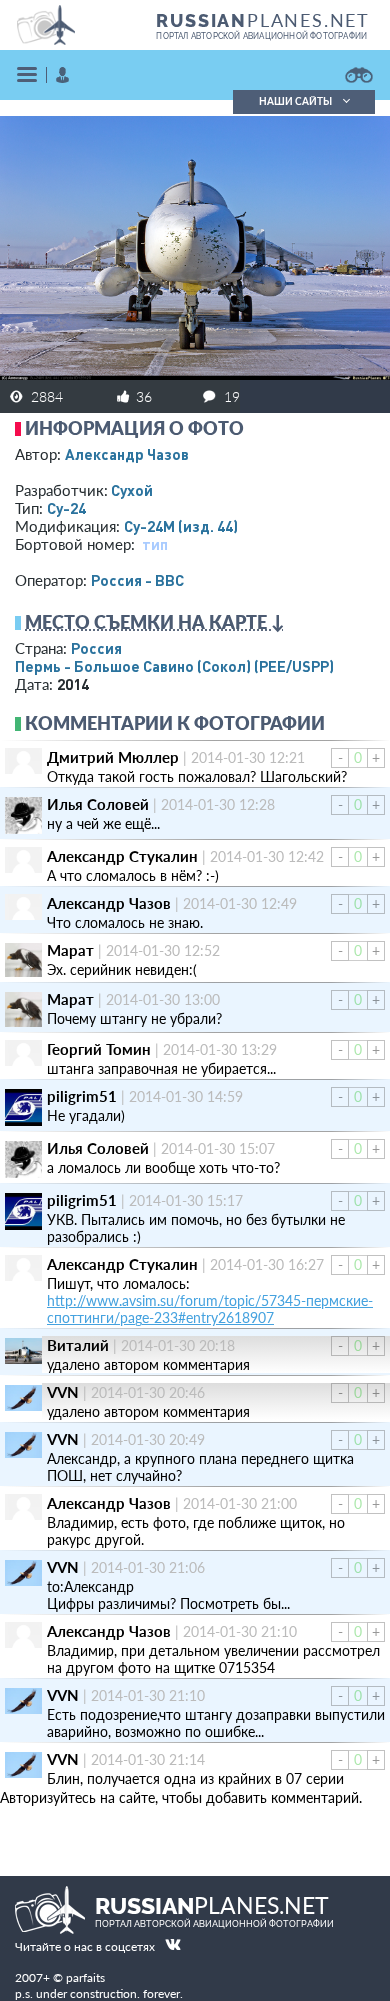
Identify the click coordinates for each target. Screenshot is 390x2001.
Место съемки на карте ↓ (155, 622)
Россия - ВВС (137, 580)
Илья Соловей (98, 804)
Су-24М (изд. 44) (181, 526)
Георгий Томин (99, 1049)
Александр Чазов (127, 454)
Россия (96, 648)
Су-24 (66, 508)
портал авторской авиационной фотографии (261, 36)
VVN (63, 1392)
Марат (70, 950)
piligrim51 (82, 1096)
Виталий (78, 1345)
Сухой (132, 490)
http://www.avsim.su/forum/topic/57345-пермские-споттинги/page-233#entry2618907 (210, 1309)
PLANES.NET (263, 20)
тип (155, 544)
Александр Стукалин (122, 856)
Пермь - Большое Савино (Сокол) (174, 666)
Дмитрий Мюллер (113, 757)
